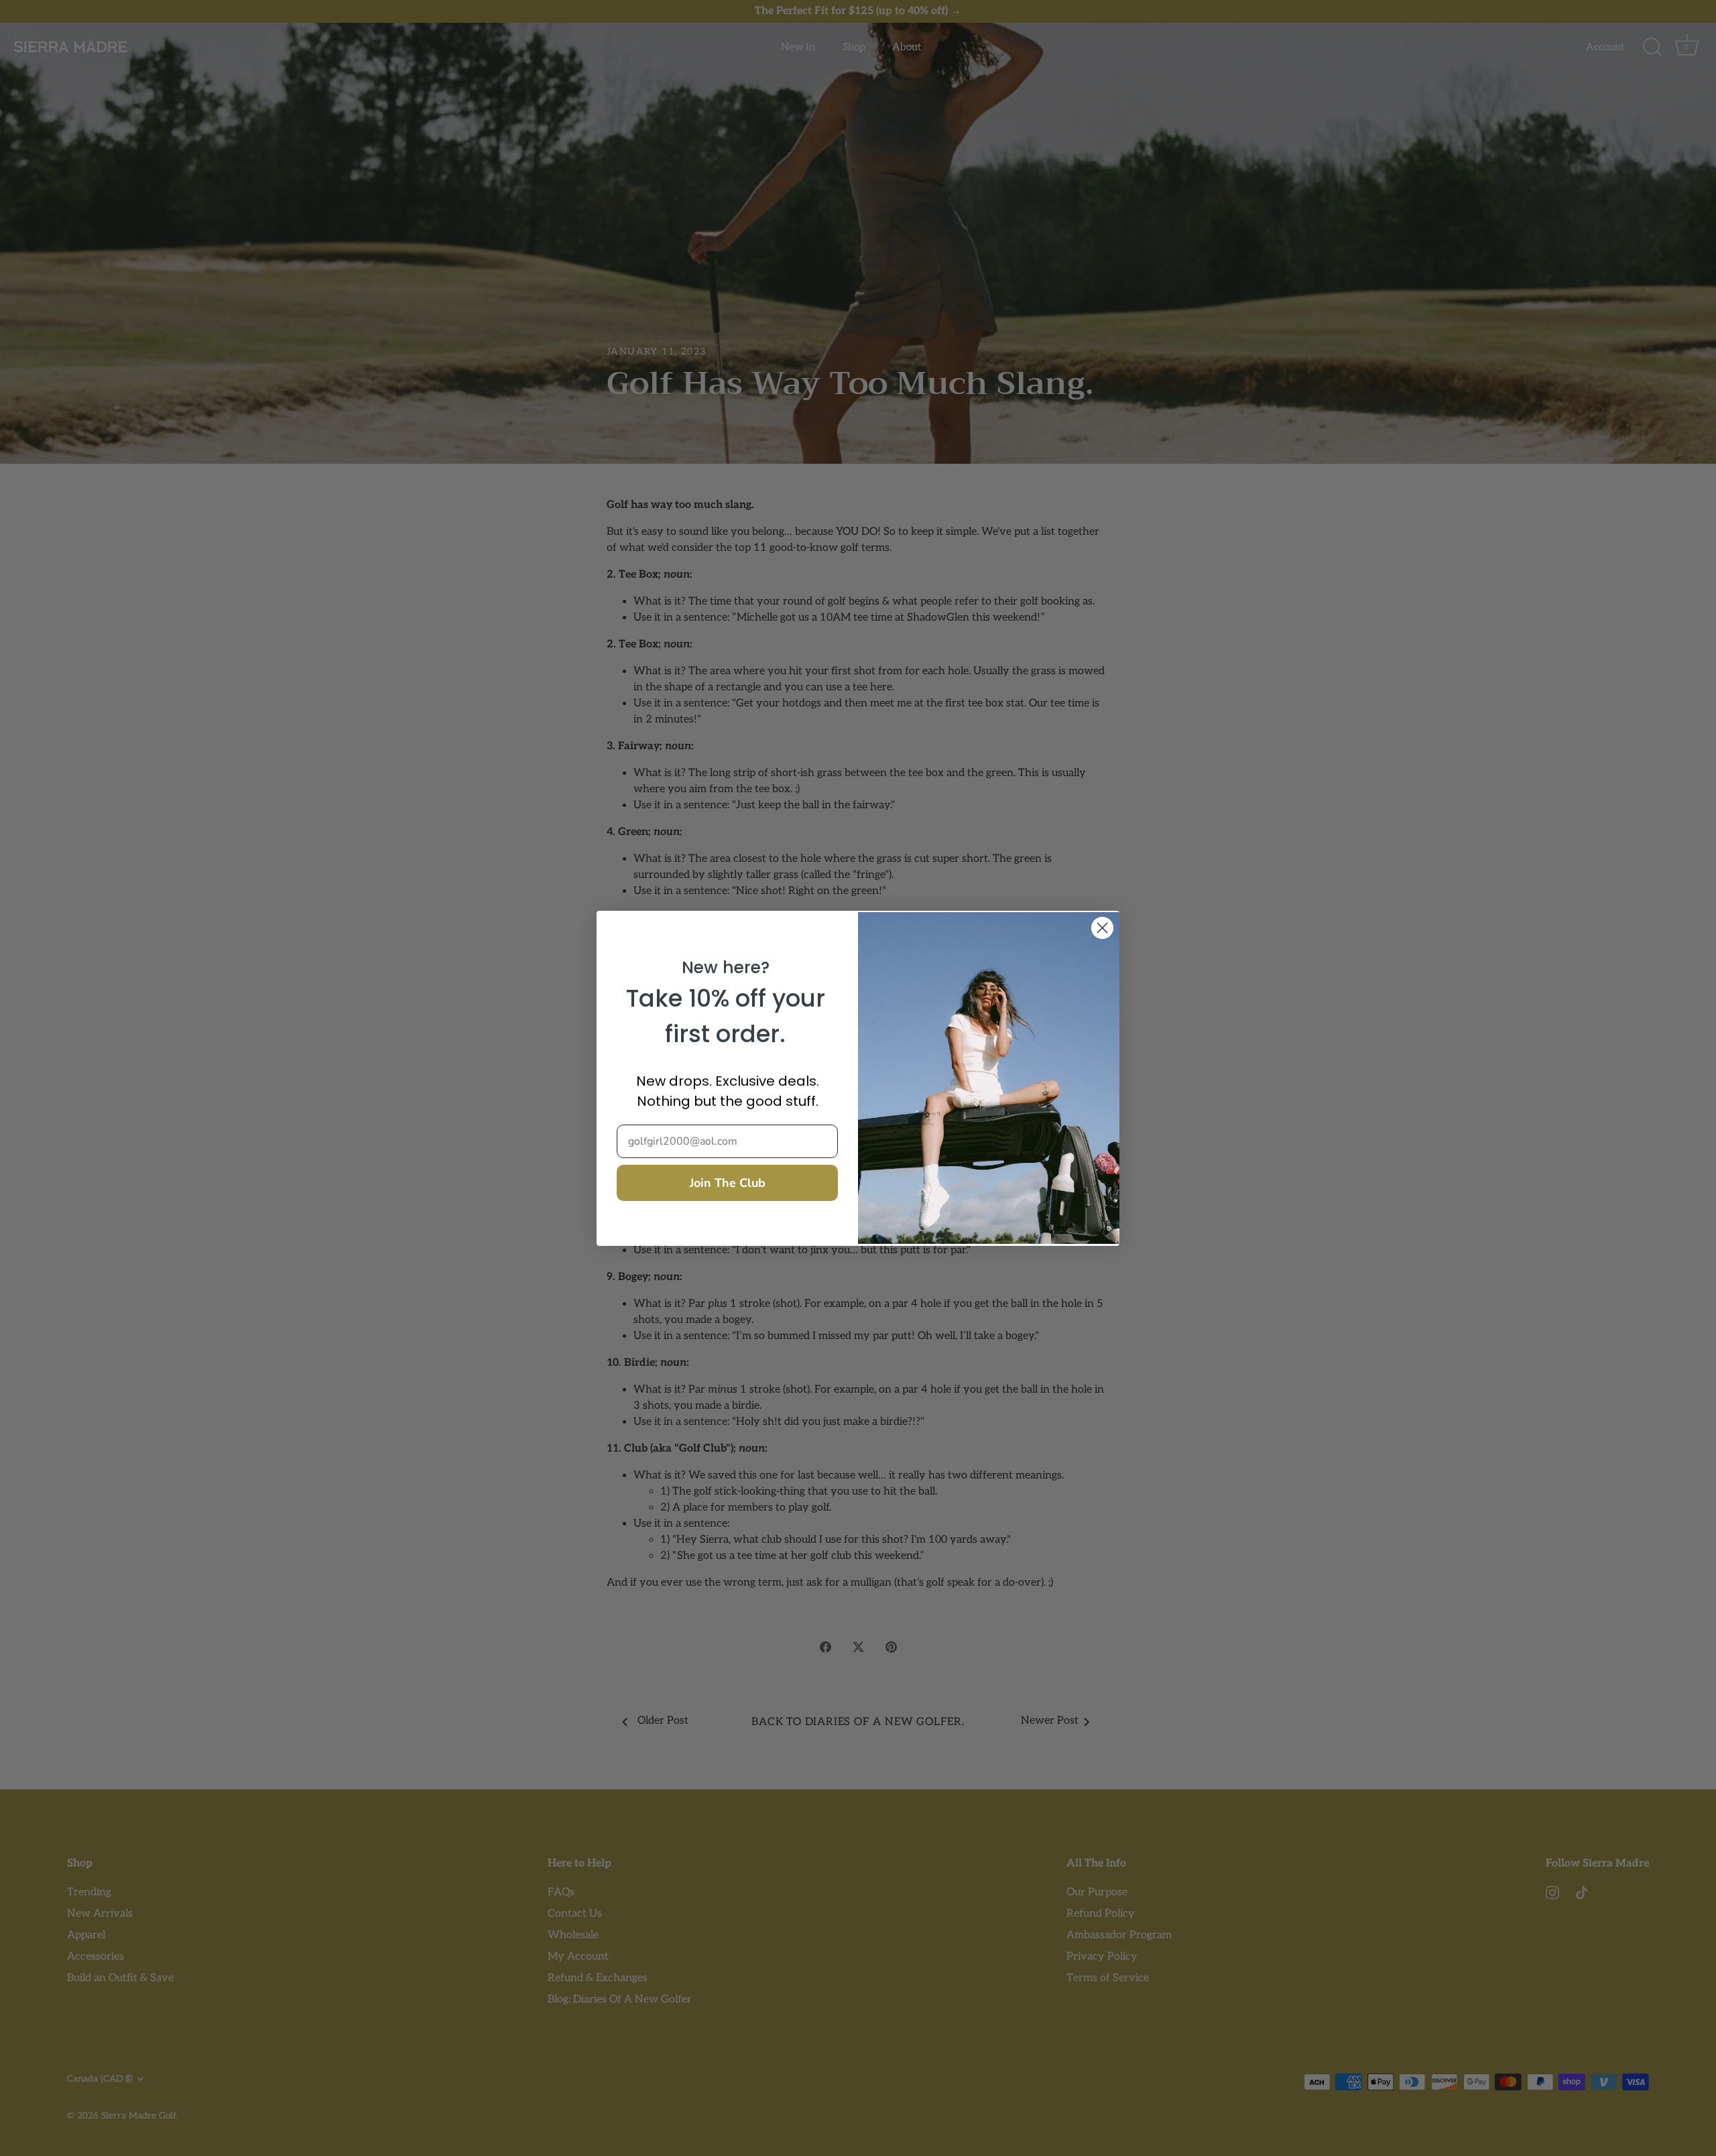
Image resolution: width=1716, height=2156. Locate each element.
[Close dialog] (1102, 928)
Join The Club (728, 1183)
